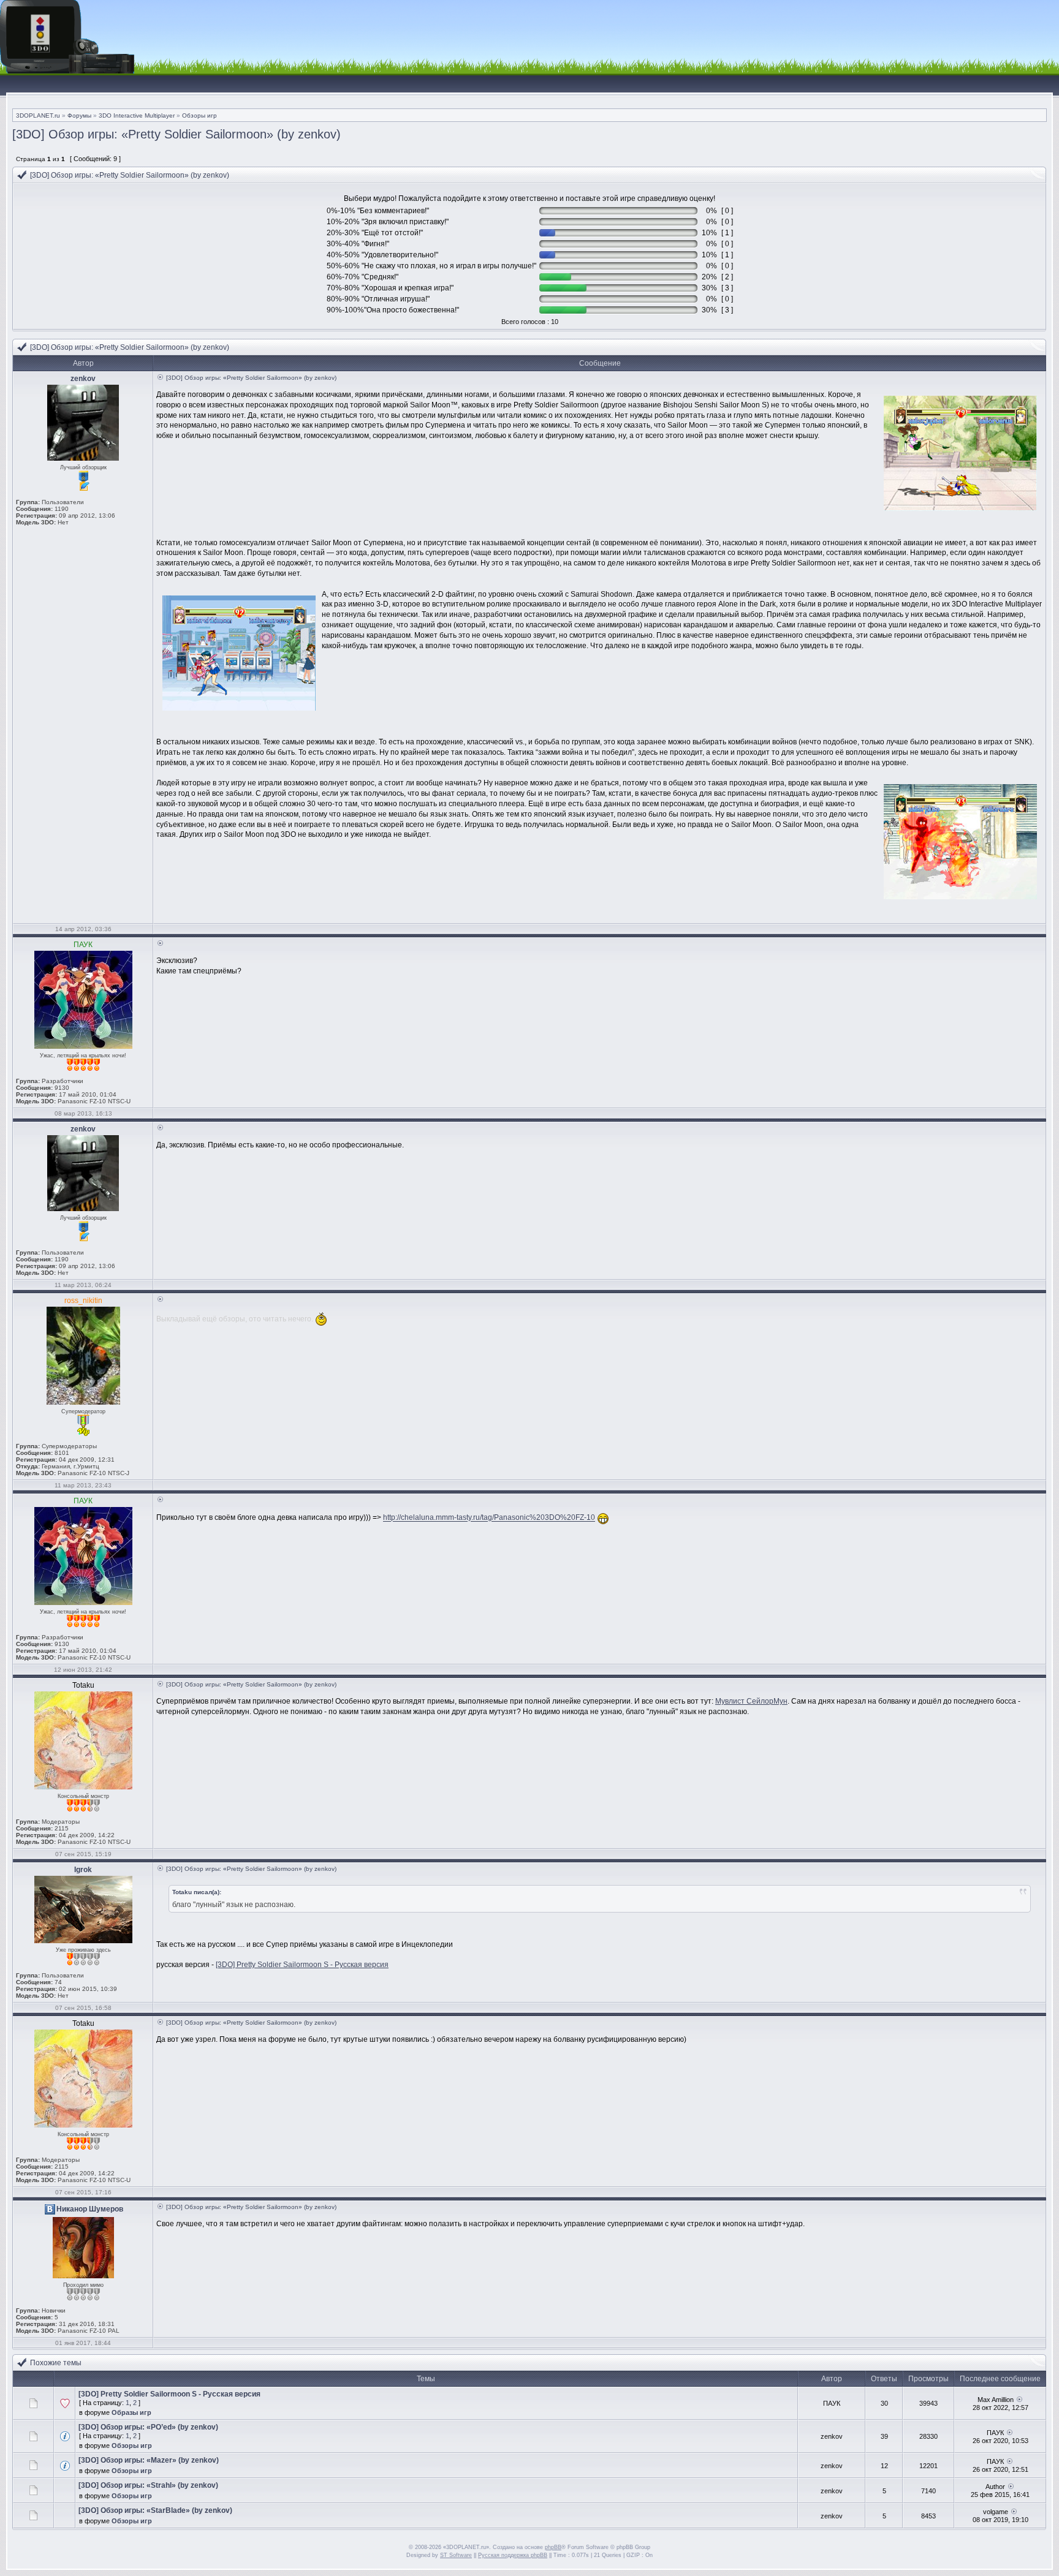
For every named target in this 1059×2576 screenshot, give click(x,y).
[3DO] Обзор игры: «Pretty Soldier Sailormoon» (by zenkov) (176, 134)
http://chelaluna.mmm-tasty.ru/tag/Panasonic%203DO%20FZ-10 (489, 1518)
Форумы (79, 115)
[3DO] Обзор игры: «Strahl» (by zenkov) (148, 2485)
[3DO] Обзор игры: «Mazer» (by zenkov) (149, 2460)
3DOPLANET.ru (38, 115)
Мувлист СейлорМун (751, 1701)
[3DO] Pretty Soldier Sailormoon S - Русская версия (302, 1965)
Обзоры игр (199, 115)
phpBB (553, 2547)
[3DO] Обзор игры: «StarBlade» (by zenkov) (155, 2510)
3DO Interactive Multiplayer (137, 115)
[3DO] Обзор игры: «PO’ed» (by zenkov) (148, 2427)
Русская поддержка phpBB (513, 2555)
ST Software (456, 2555)
